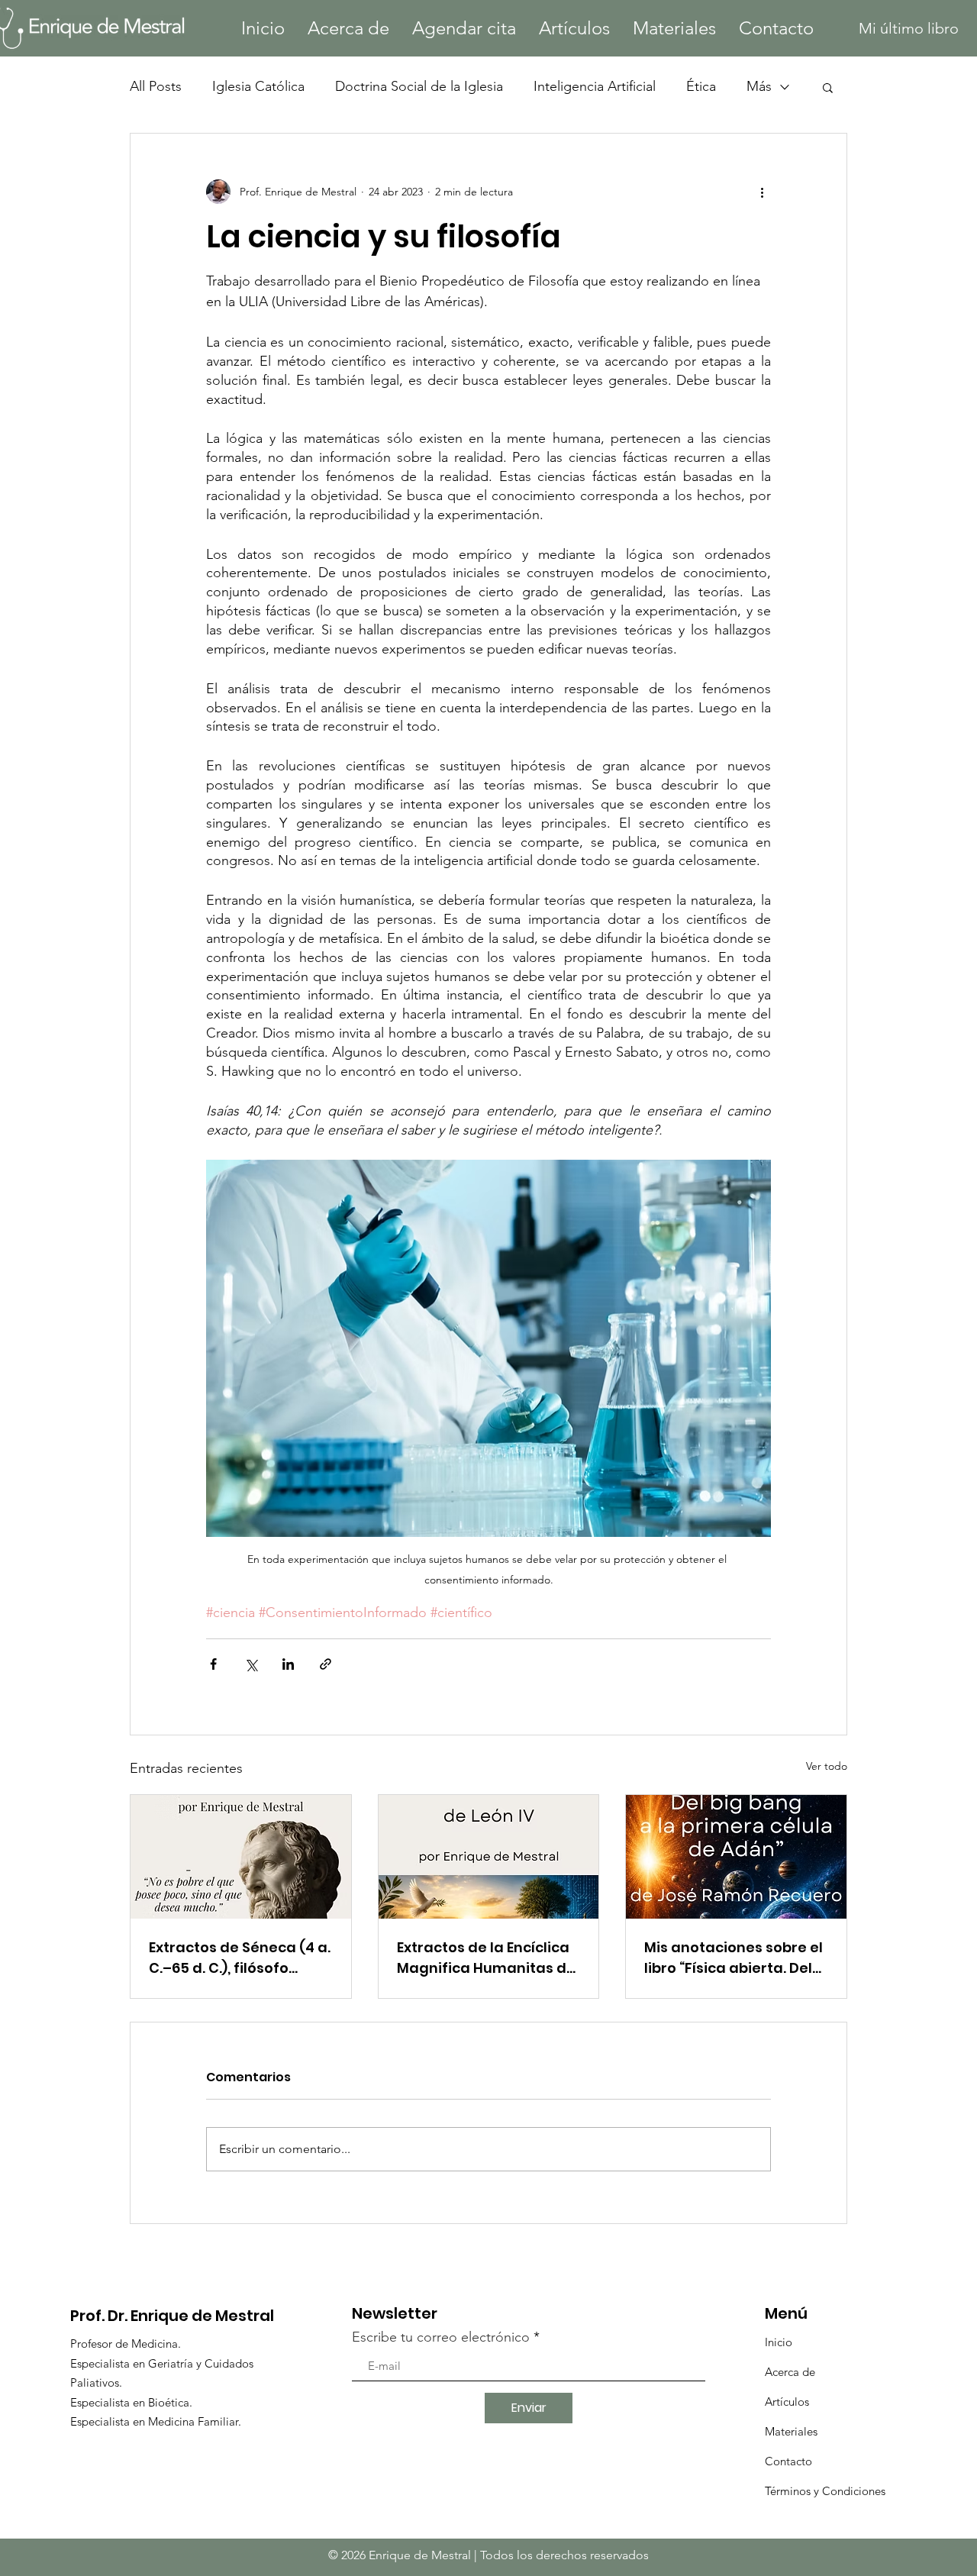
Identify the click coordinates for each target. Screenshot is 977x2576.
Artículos (787, 2402)
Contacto (788, 2461)
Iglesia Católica (258, 86)
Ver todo (827, 1766)
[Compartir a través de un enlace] (326, 1664)
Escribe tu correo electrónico (441, 2337)
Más (759, 86)
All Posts (156, 86)
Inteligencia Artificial (595, 86)
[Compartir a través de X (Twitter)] (251, 1664)
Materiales (791, 2431)
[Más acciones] (762, 192)
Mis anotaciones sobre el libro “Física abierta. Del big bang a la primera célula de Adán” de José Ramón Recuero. (734, 1958)
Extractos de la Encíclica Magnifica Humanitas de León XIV (486, 1958)
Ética (701, 86)
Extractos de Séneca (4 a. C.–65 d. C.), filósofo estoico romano (240, 1958)
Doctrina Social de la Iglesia (419, 86)
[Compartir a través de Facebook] (213, 1664)
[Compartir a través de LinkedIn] (288, 1664)
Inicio (779, 2342)
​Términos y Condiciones (825, 2491)
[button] (828, 87)
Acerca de (790, 2372)
